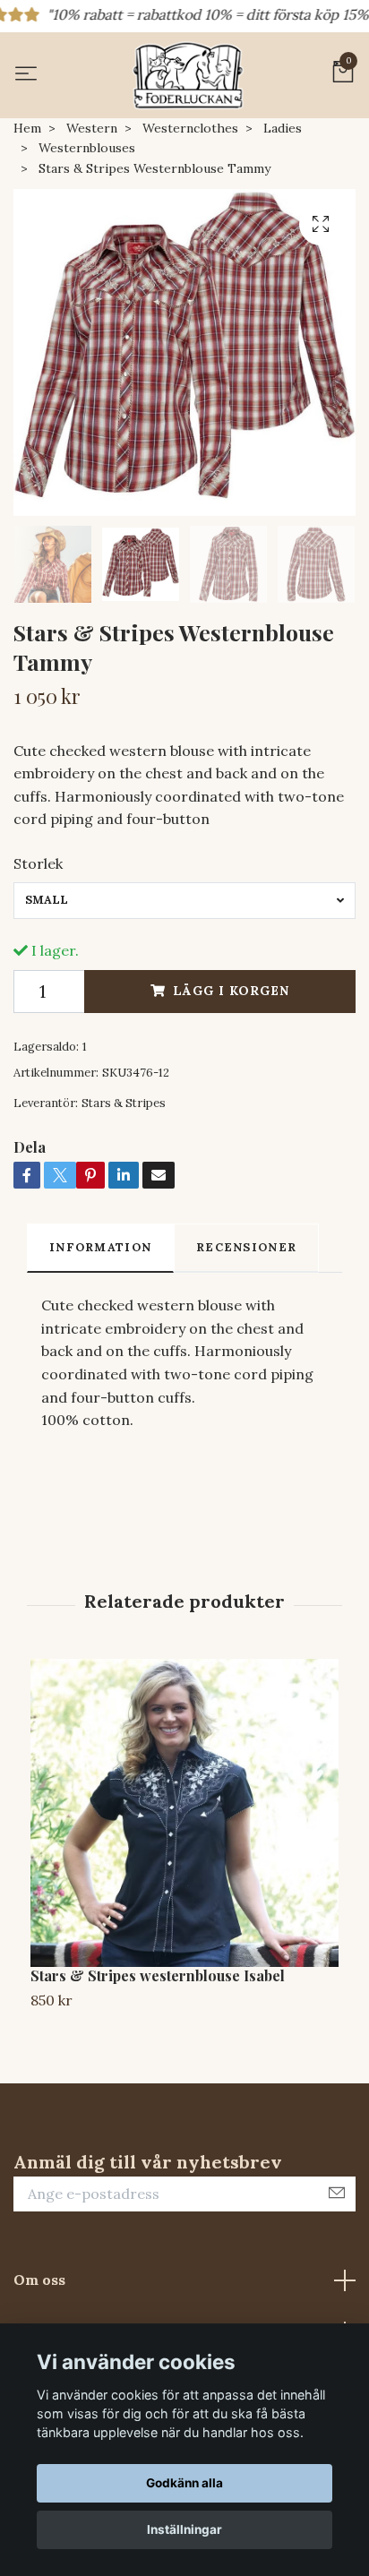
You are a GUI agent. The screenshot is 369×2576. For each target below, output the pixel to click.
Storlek (38, 863)
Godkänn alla (184, 2483)
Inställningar (184, 2529)
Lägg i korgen (231, 991)
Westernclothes (190, 128)
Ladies (283, 128)
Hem (27, 128)
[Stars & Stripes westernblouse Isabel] (184, 1813)
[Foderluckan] (188, 75)
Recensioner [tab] (246, 1247)
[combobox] (184, 900)
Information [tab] (100, 1247)
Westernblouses (87, 148)
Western (92, 128)
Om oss (39, 2280)
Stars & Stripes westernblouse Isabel (158, 1975)
